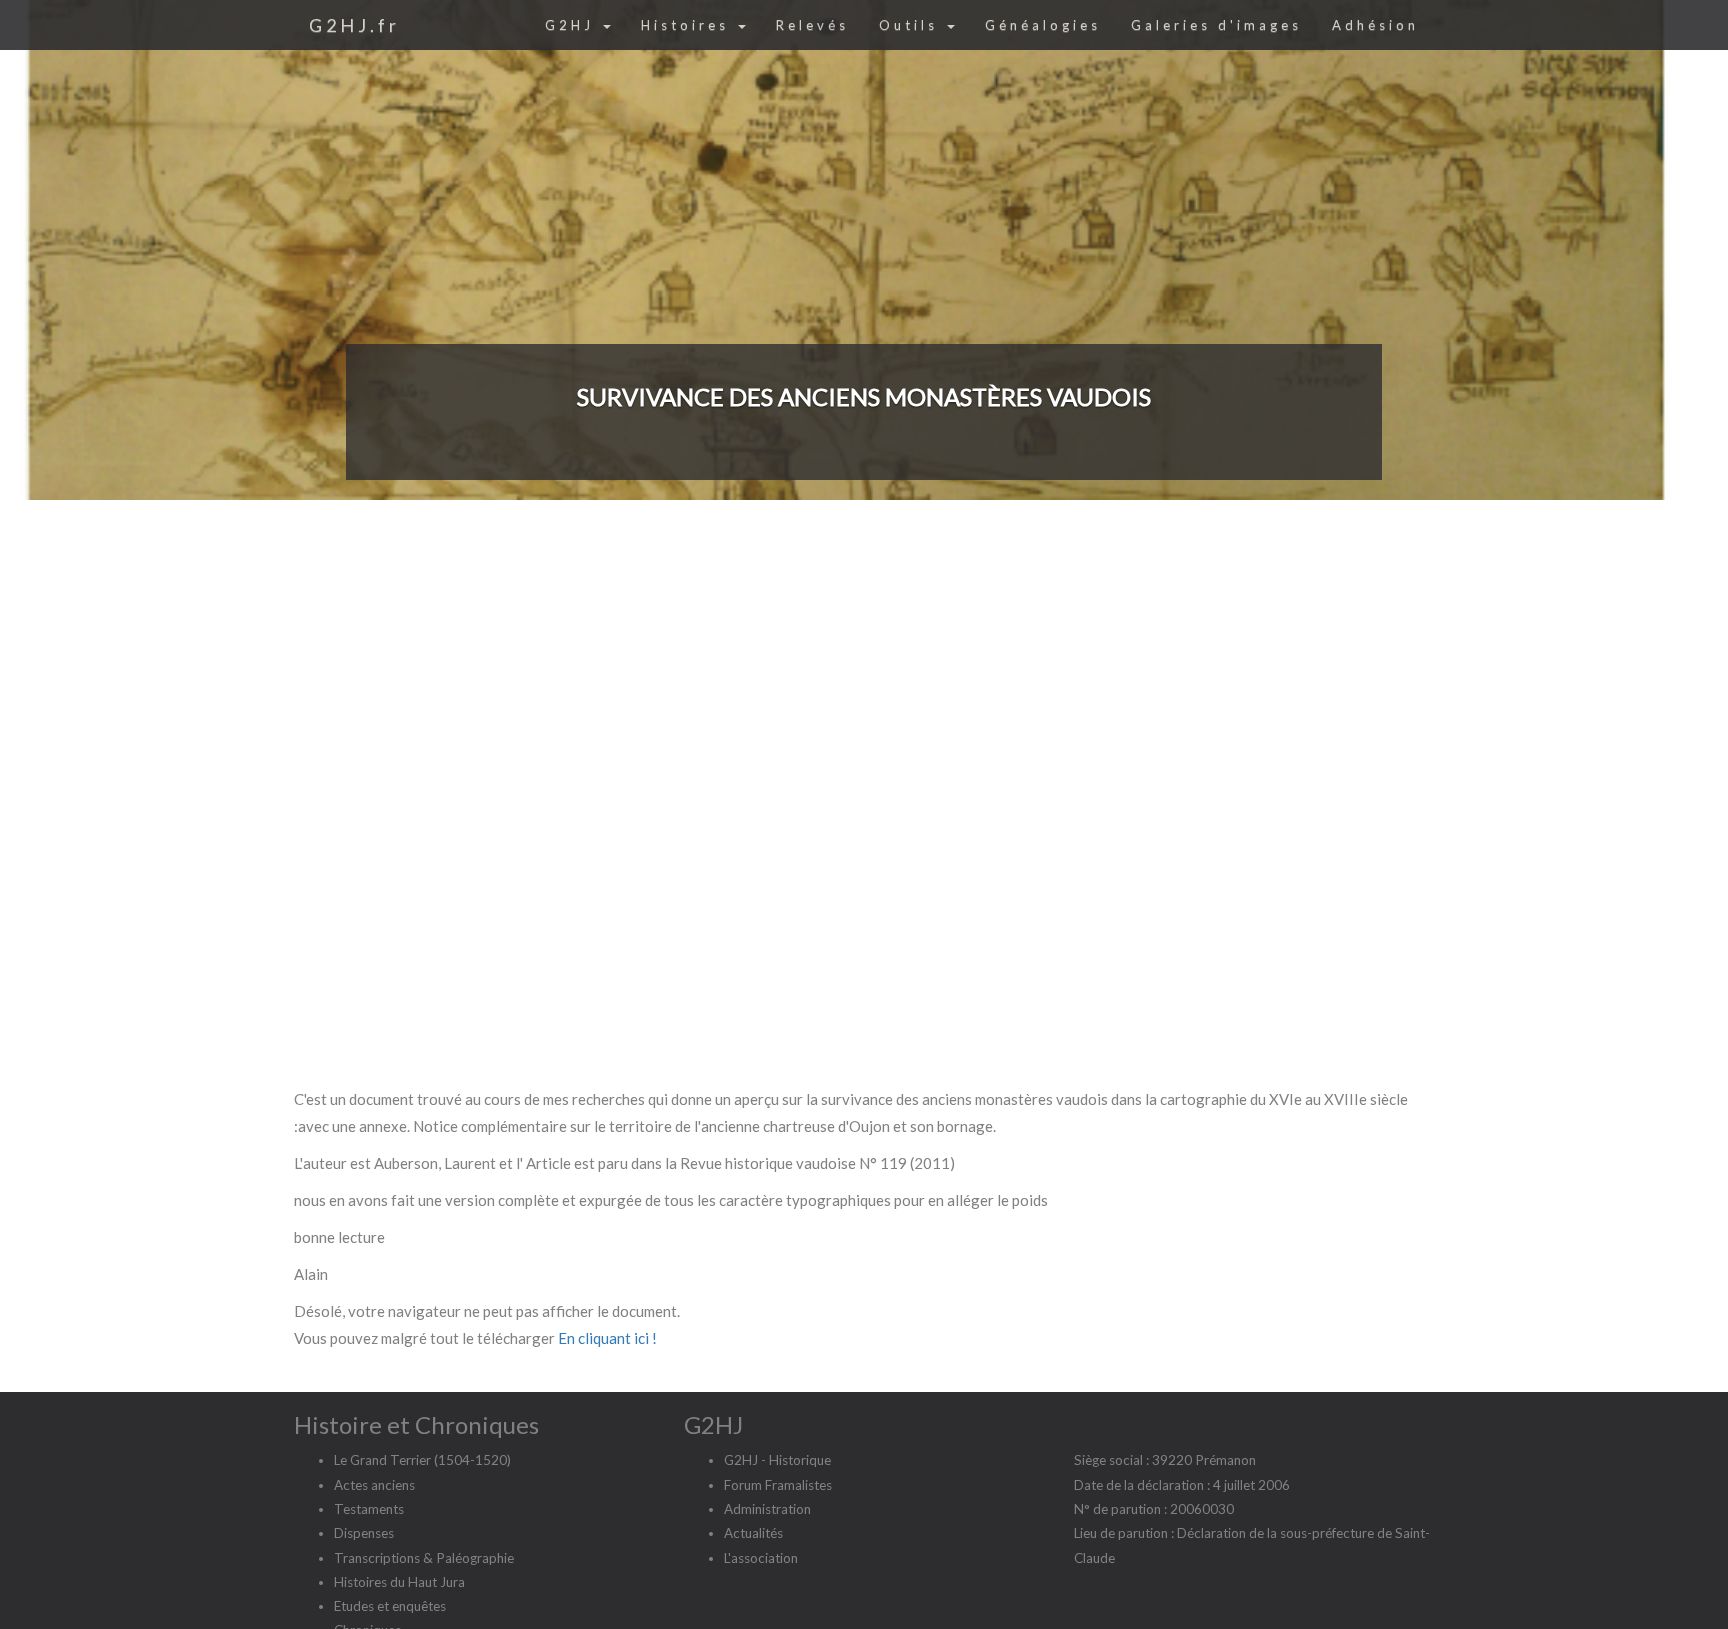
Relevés (812, 25)
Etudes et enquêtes (390, 1606)
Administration (767, 1509)
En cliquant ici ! (607, 1338)
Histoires (688, 25)
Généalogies (1043, 25)
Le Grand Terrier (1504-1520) (422, 1460)
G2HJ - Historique (777, 1460)
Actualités (753, 1533)
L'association (761, 1558)
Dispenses (364, 1533)
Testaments (369, 1509)
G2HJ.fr (354, 25)
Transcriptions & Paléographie (424, 1558)
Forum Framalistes (778, 1485)
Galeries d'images (1216, 25)
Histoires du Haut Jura (399, 1582)
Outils (912, 25)
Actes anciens (374, 1485)
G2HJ (573, 25)
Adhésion (1375, 25)
